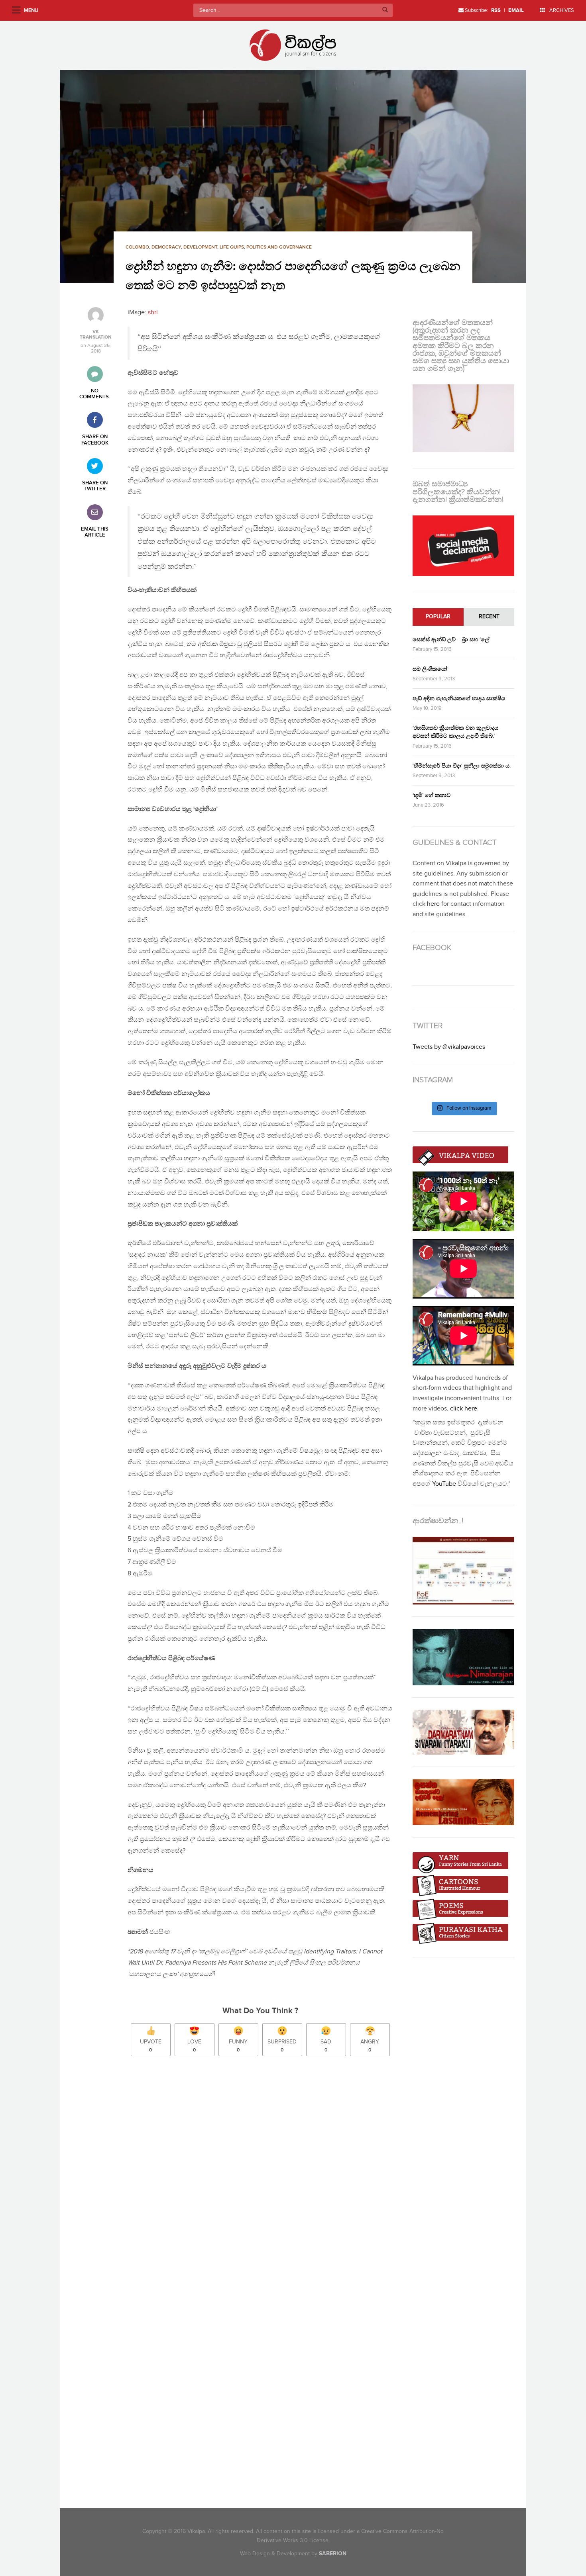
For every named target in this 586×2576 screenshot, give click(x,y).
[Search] (385, 10)
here (433, 904)
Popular (438, 617)
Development (200, 247)
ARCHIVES (561, 10)
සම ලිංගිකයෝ (430, 669)
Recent (489, 617)
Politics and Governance (279, 247)
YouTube (444, 1484)
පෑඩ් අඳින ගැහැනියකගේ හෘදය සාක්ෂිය (459, 698)
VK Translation (96, 335)
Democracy (166, 247)
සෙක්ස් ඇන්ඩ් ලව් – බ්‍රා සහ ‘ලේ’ (451, 640)
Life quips (232, 247)
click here (464, 1409)
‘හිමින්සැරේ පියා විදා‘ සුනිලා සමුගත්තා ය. (462, 766)
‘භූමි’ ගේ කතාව (432, 795)
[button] (293, 176)
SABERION (333, 2553)
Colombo (137, 247)
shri (153, 312)
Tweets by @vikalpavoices (449, 1047)
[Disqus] (264, 2174)
